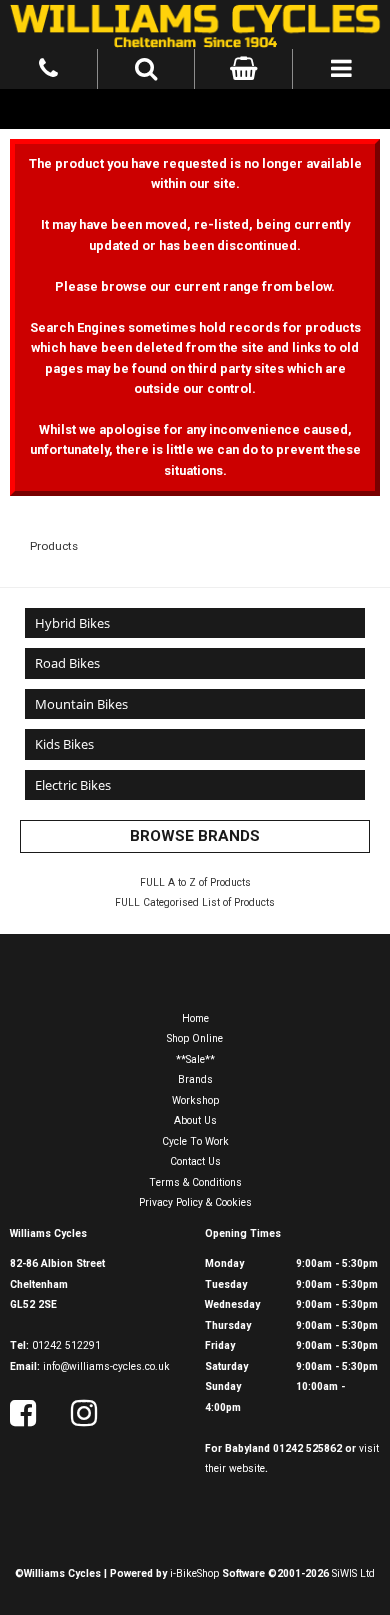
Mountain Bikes (81, 704)
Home (195, 1018)
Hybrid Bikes (72, 623)
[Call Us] (49, 66)
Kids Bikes (64, 744)
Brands (195, 1079)
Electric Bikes (73, 785)
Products (54, 546)
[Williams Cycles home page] (195, 24)
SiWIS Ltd (353, 1573)
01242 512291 (66, 1345)
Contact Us (195, 1161)
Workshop (195, 1100)
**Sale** (195, 1059)
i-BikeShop (194, 1573)
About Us (195, 1120)
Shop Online (195, 1038)
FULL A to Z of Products (195, 882)
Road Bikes (67, 663)
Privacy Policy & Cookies (195, 1202)
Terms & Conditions (195, 1182)
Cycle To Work (195, 1141)
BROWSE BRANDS (195, 836)
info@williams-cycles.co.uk (106, 1366)
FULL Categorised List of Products (195, 902)
